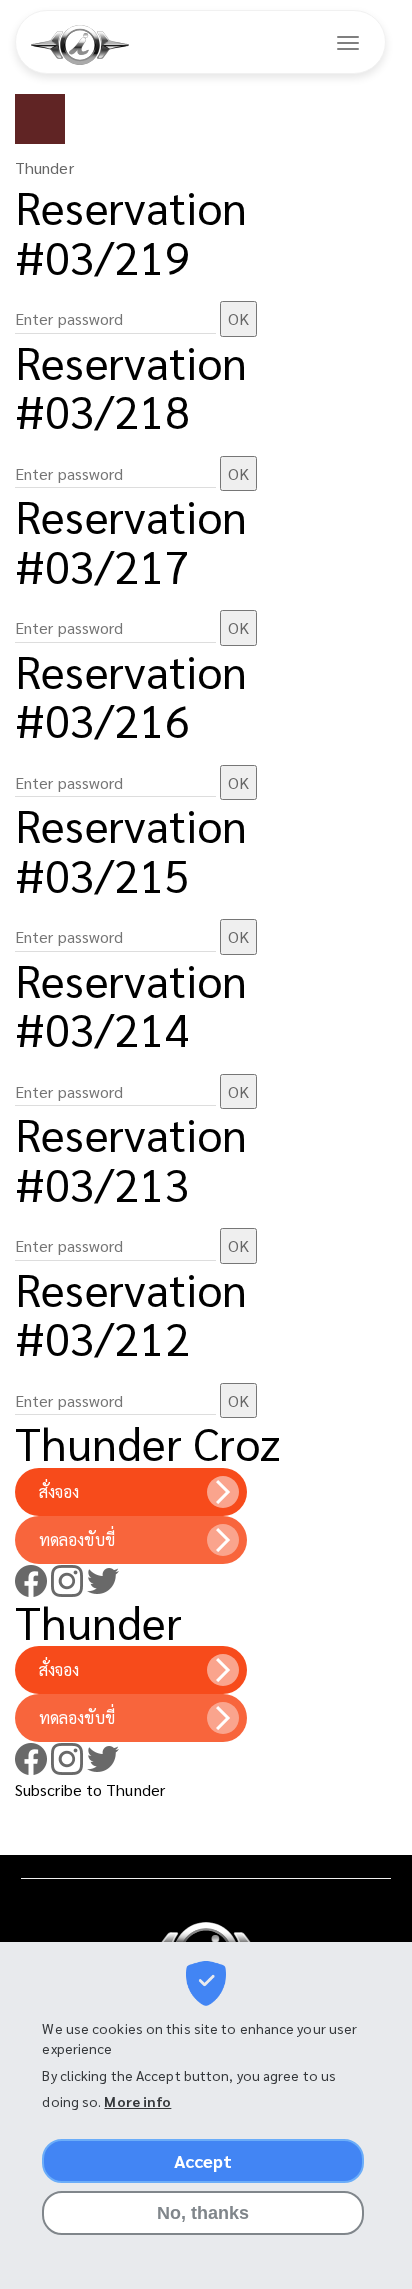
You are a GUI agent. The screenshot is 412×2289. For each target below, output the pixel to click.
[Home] (80, 45)
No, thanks (203, 2213)
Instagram (67, 1581)
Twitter (103, 1581)
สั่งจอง (59, 1491)
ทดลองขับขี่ (77, 1539)
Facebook (31, 1581)
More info (137, 2101)
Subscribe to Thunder (90, 1789)
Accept (203, 2160)
